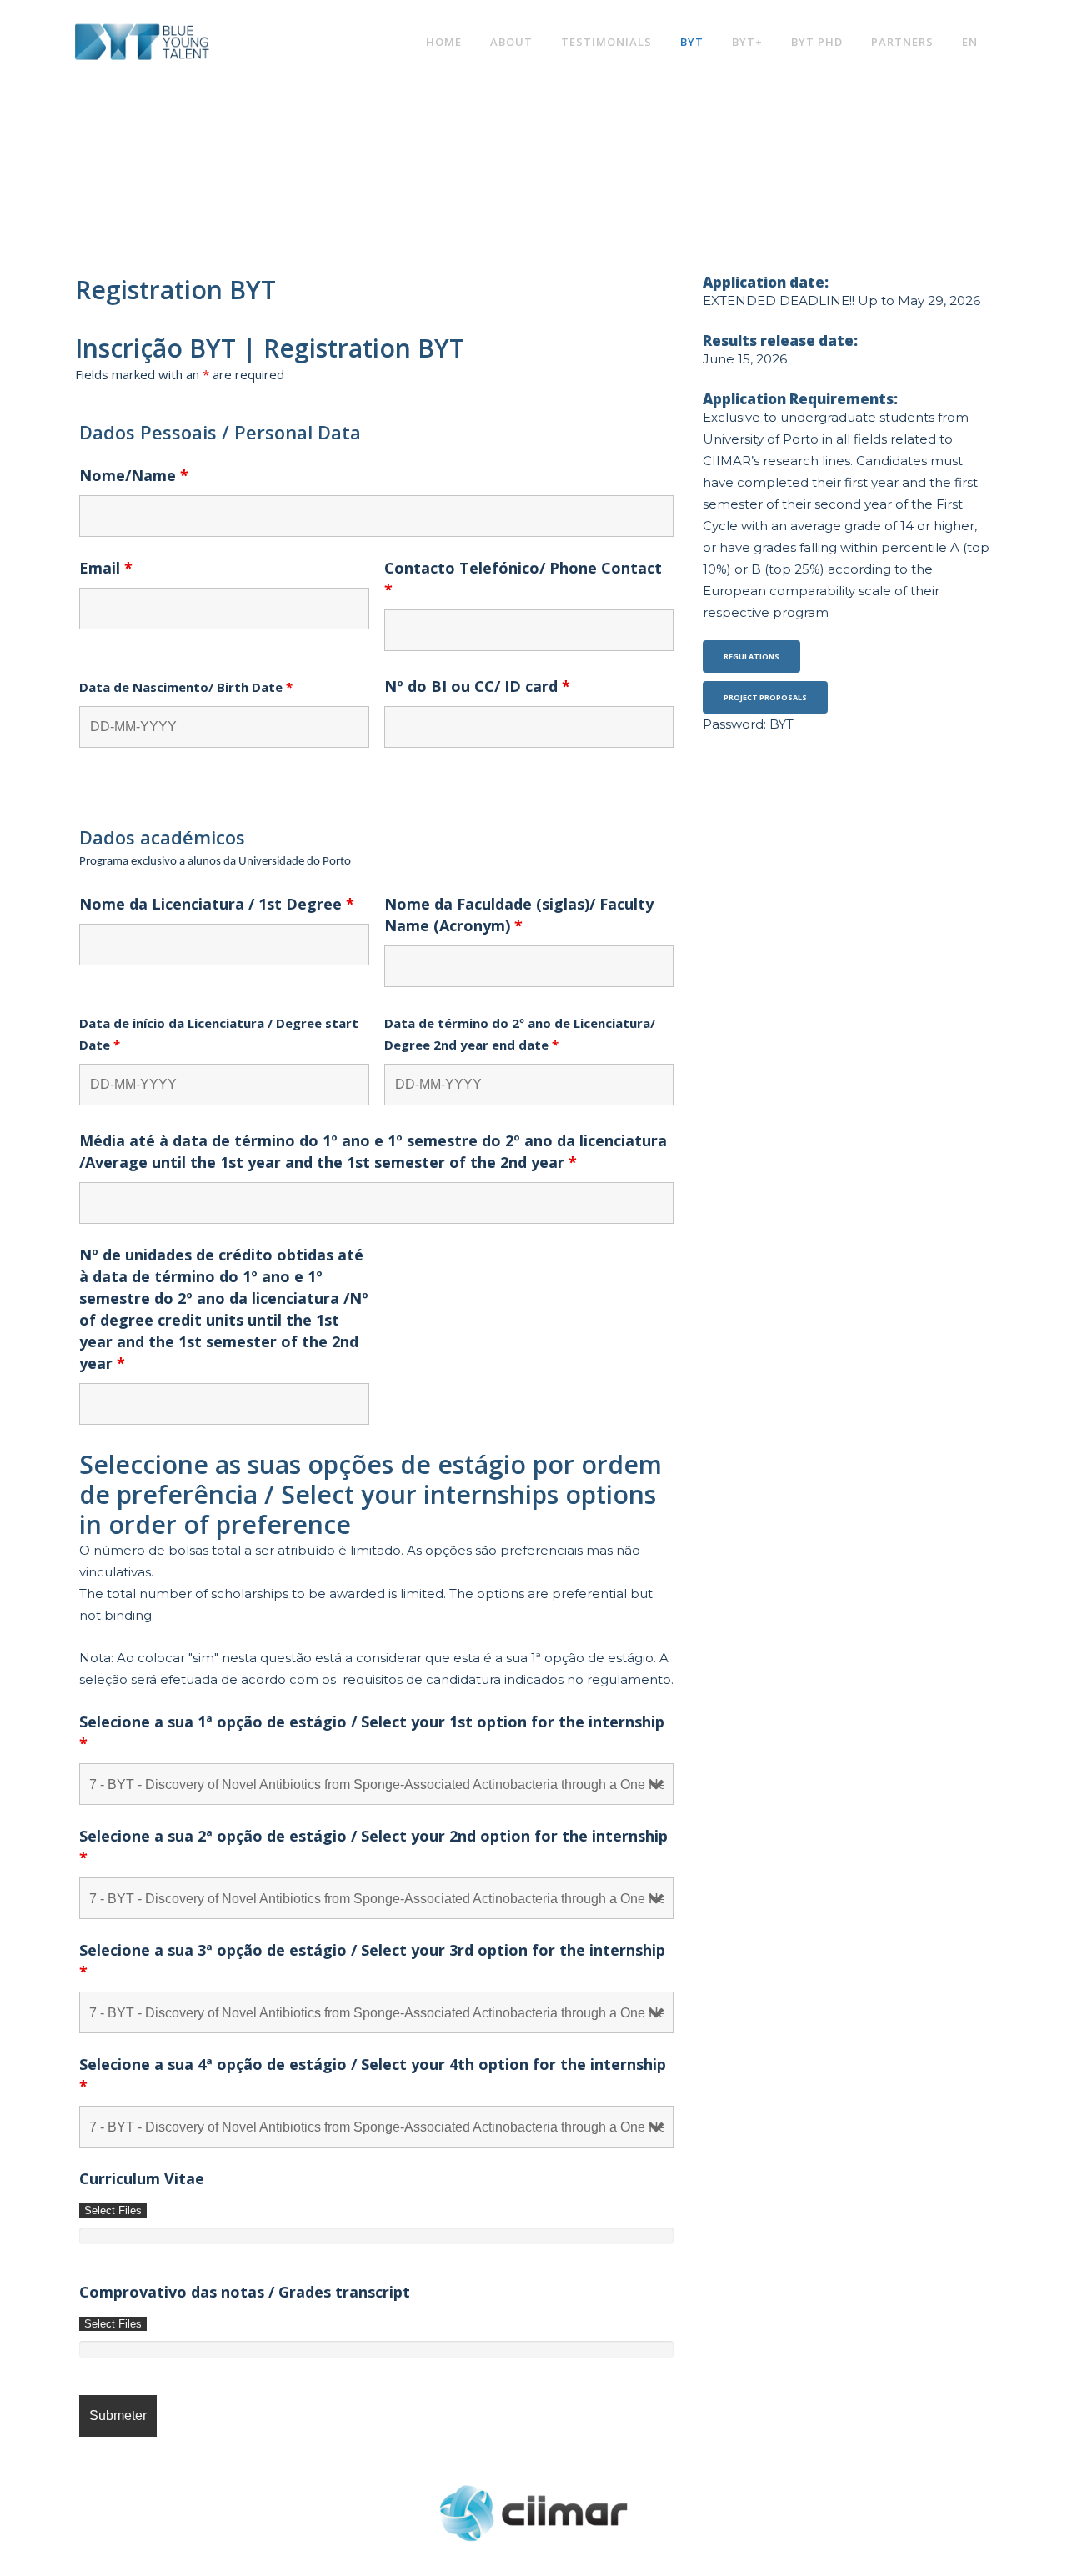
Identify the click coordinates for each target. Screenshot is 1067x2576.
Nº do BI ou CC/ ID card (477, 686)
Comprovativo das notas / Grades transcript (245, 2292)
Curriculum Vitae (142, 2178)
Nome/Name (134, 475)
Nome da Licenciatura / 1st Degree (217, 904)
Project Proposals (765, 697)
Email (106, 568)
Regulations (751, 657)
